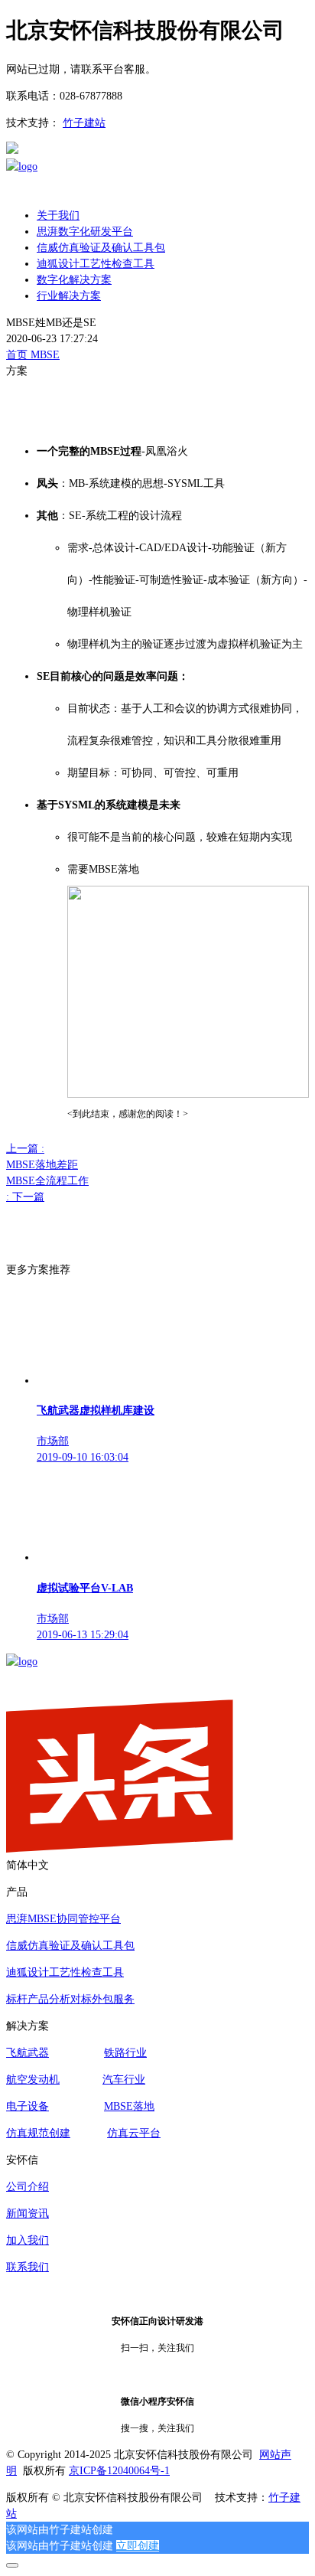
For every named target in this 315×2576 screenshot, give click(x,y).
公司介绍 (28, 2187)
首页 (18, 355)
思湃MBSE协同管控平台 (63, 1919)
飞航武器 (28, 2053)
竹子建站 (84, 123)
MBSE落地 (129, 2106)
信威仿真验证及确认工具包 (70, 1946)
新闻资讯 (28, 2214)
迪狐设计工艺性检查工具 (65, 1972)
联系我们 (28, 2267)
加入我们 (28, 2240)
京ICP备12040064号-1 (119, 2471)
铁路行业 (125, 2053)
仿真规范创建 (38, 2133)
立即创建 (138, 2546)
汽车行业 (124, 2080)
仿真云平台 (134, 2133)
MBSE (45, 355)
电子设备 (28, 2106)
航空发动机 (33, 2080)
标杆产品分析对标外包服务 (70, 1999)
